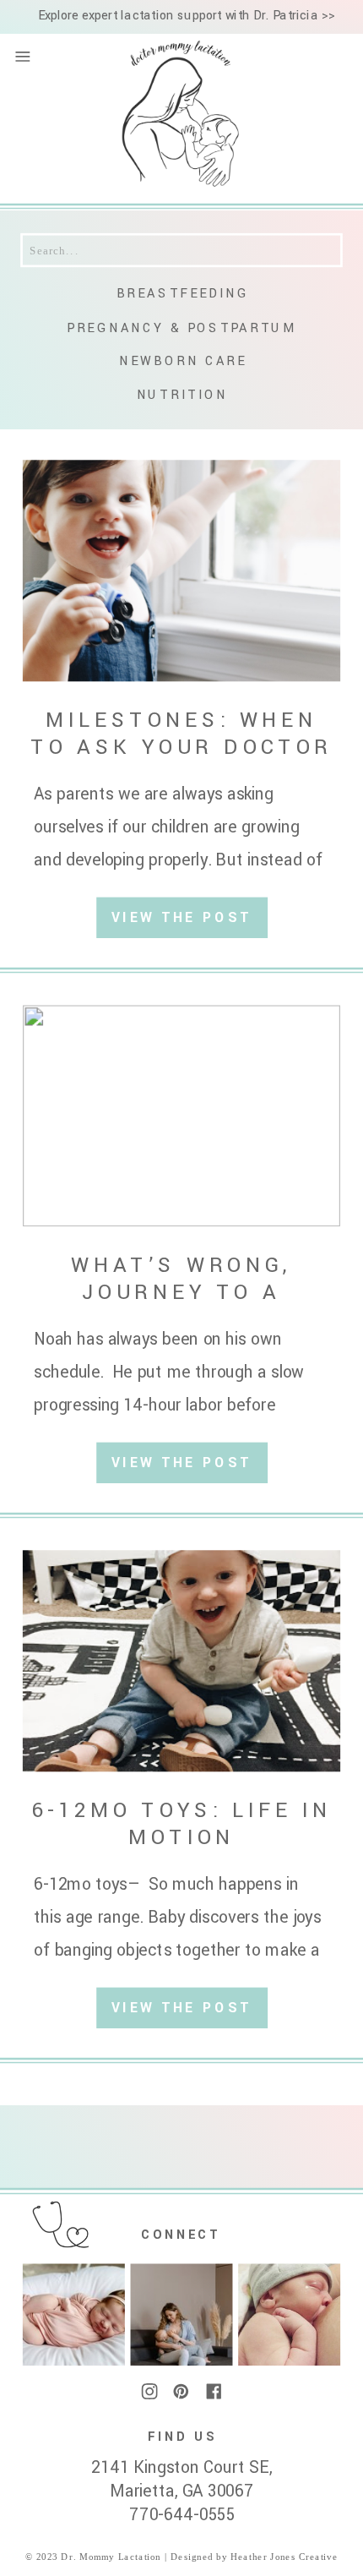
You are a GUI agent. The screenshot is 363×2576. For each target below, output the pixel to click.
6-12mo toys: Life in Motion (181, 1823)
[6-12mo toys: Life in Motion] (181, 1661)
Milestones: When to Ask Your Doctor (181, 733)
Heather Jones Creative (282, 2557)
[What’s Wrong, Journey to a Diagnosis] (181, 1116)
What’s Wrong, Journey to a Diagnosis (181, 1292)
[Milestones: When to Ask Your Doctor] (181, 570)
